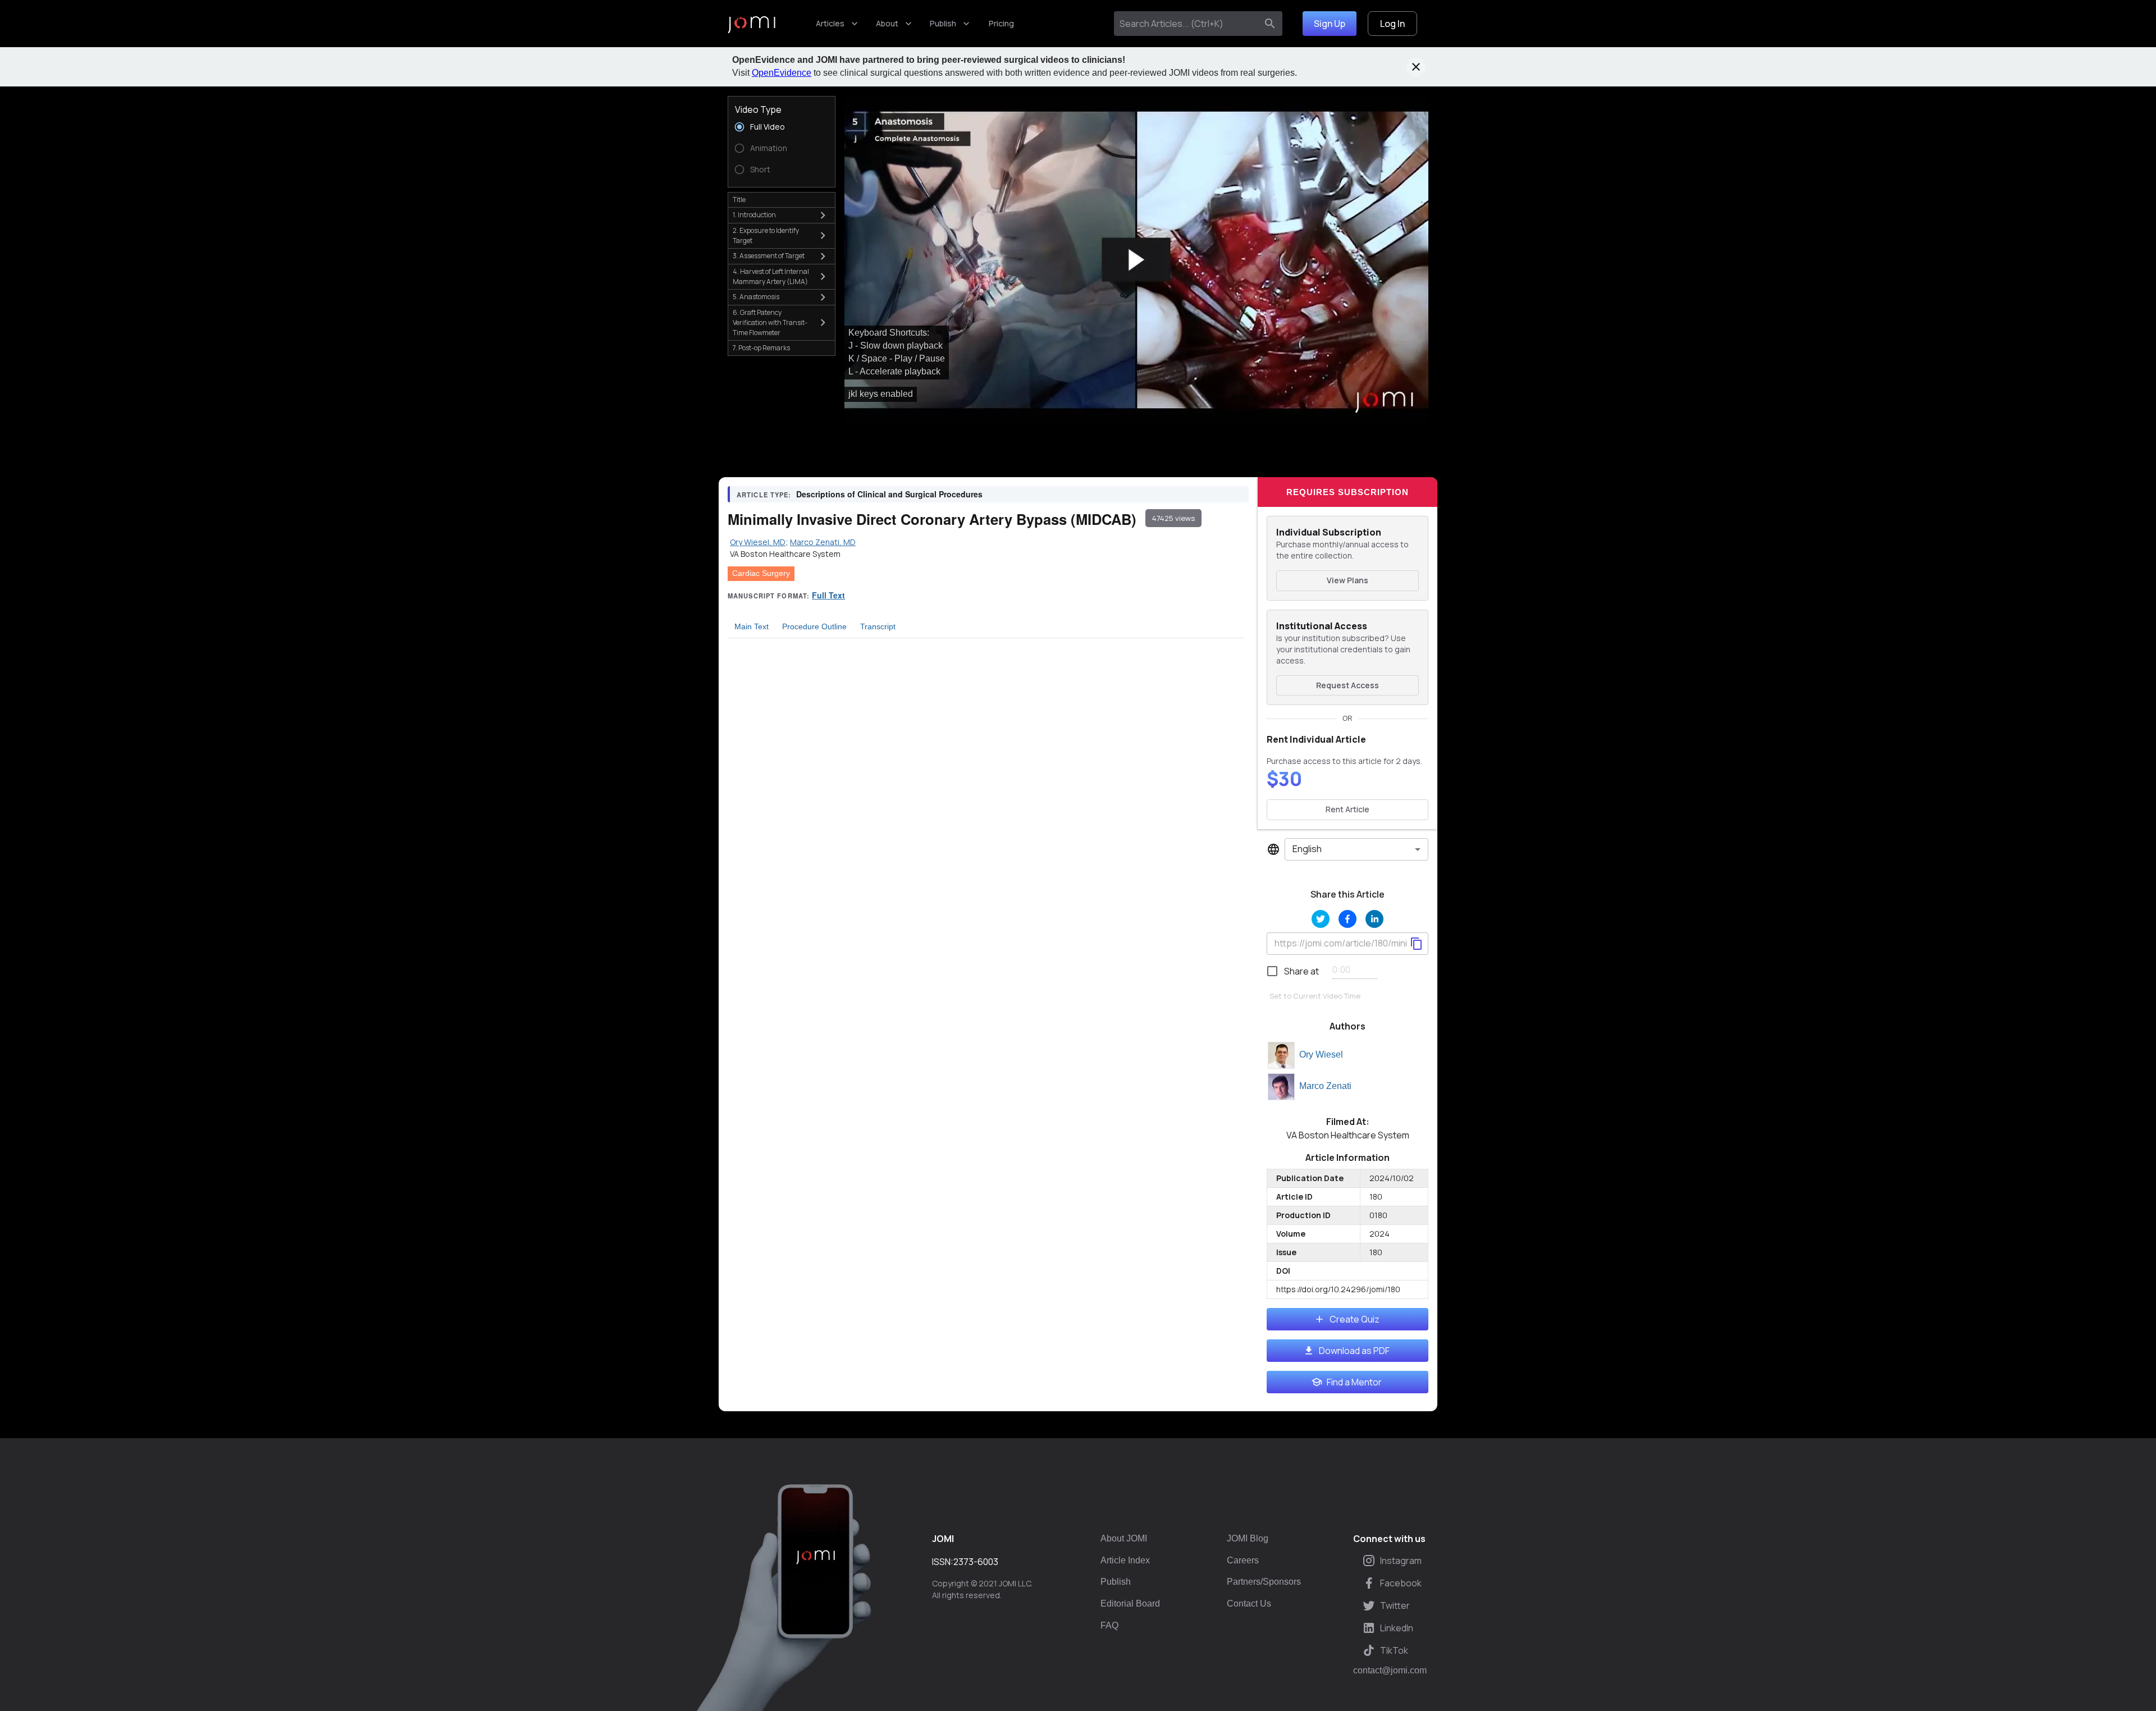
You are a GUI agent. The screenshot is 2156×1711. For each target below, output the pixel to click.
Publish (943, 23)
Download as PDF (1354, 1351)
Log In (1392, 24)
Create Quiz (1355, 1319)
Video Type (758, 109)
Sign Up (1330, 24)
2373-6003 (976, 1562)
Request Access (1347, 685)
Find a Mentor (1354, 1382)
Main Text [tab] (752, 626)
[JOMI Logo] (752, 24)
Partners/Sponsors (1264, 1582)
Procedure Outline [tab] (814, 626)
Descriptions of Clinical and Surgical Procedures (889, 494)
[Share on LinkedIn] (1374, 919)
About (887, 23)
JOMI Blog (1248, 1538)
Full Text (828, 595)
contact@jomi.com (1390, 1671)
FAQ (1109, 1625)
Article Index (1125, 1560)
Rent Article (1347, 809)
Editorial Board (1130, 1604)
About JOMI (1124, 1538)
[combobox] (1188, 24)
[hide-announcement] (1416, 67)
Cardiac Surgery (761, 573)
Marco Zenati (1325, 1086)
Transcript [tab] (878, 626)
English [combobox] (1307, 849)
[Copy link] (1417, 944)
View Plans (1347, 580)
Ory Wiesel (1321, 1054)
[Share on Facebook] (1347, 919)
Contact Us (1249, 1604)
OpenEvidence (782, 73)
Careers (1243, 1560)
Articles (830, 23)
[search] (1270, 24)
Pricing (1001, 23)
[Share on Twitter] (1321, 919)
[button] (1136, 260)
